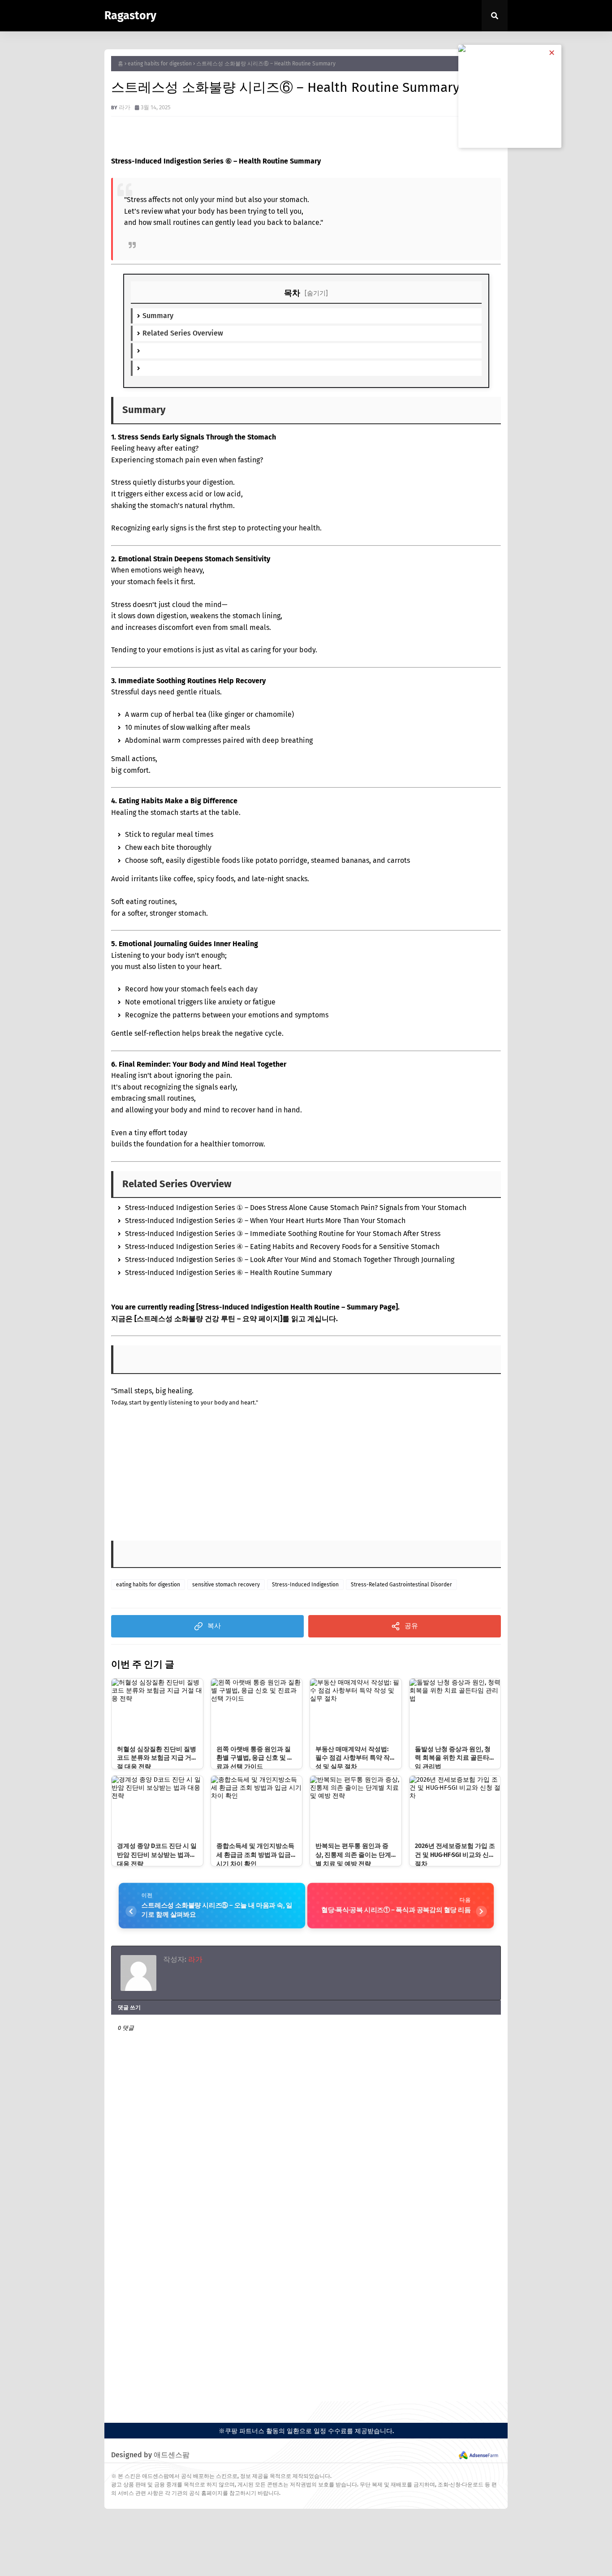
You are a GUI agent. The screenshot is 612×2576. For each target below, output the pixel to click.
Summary (158, 316)
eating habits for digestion (160, 64)
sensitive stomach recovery (226, 1585)
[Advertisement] (219, 1476)
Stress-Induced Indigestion (305, 1585)
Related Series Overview (183, 333)
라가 (125, 107)
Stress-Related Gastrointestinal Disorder (401, 1585)
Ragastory (130, 16)
